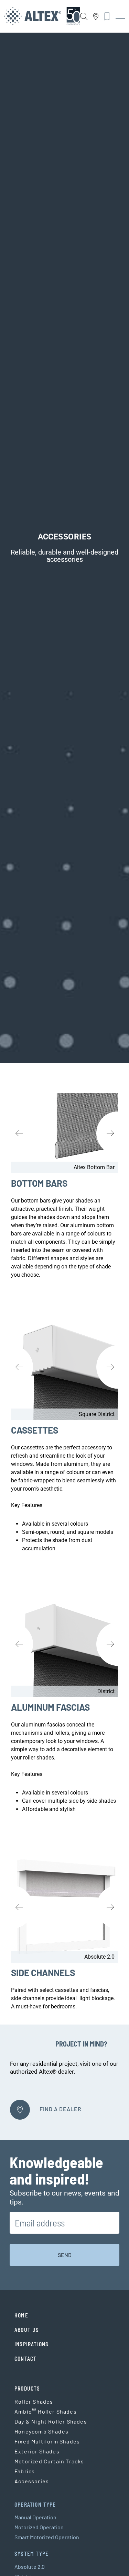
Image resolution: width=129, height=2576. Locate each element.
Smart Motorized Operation (47, 2537)
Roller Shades (34, 2401)
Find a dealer (60, 2109)
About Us (27, 2329)
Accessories (32, 2481)
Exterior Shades (37, 2451)
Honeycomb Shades (41, 2431)
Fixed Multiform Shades (47, 2441)
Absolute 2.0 (30, 2567)
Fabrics (25, 2471)
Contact (25, 2358)
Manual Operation (35, 2517)
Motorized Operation (39, 2527)
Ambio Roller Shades (46, 2412)
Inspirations (31, 2344)
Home (21, 2315)
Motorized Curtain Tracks (49, 2461)
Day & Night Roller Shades (51, 2421)
